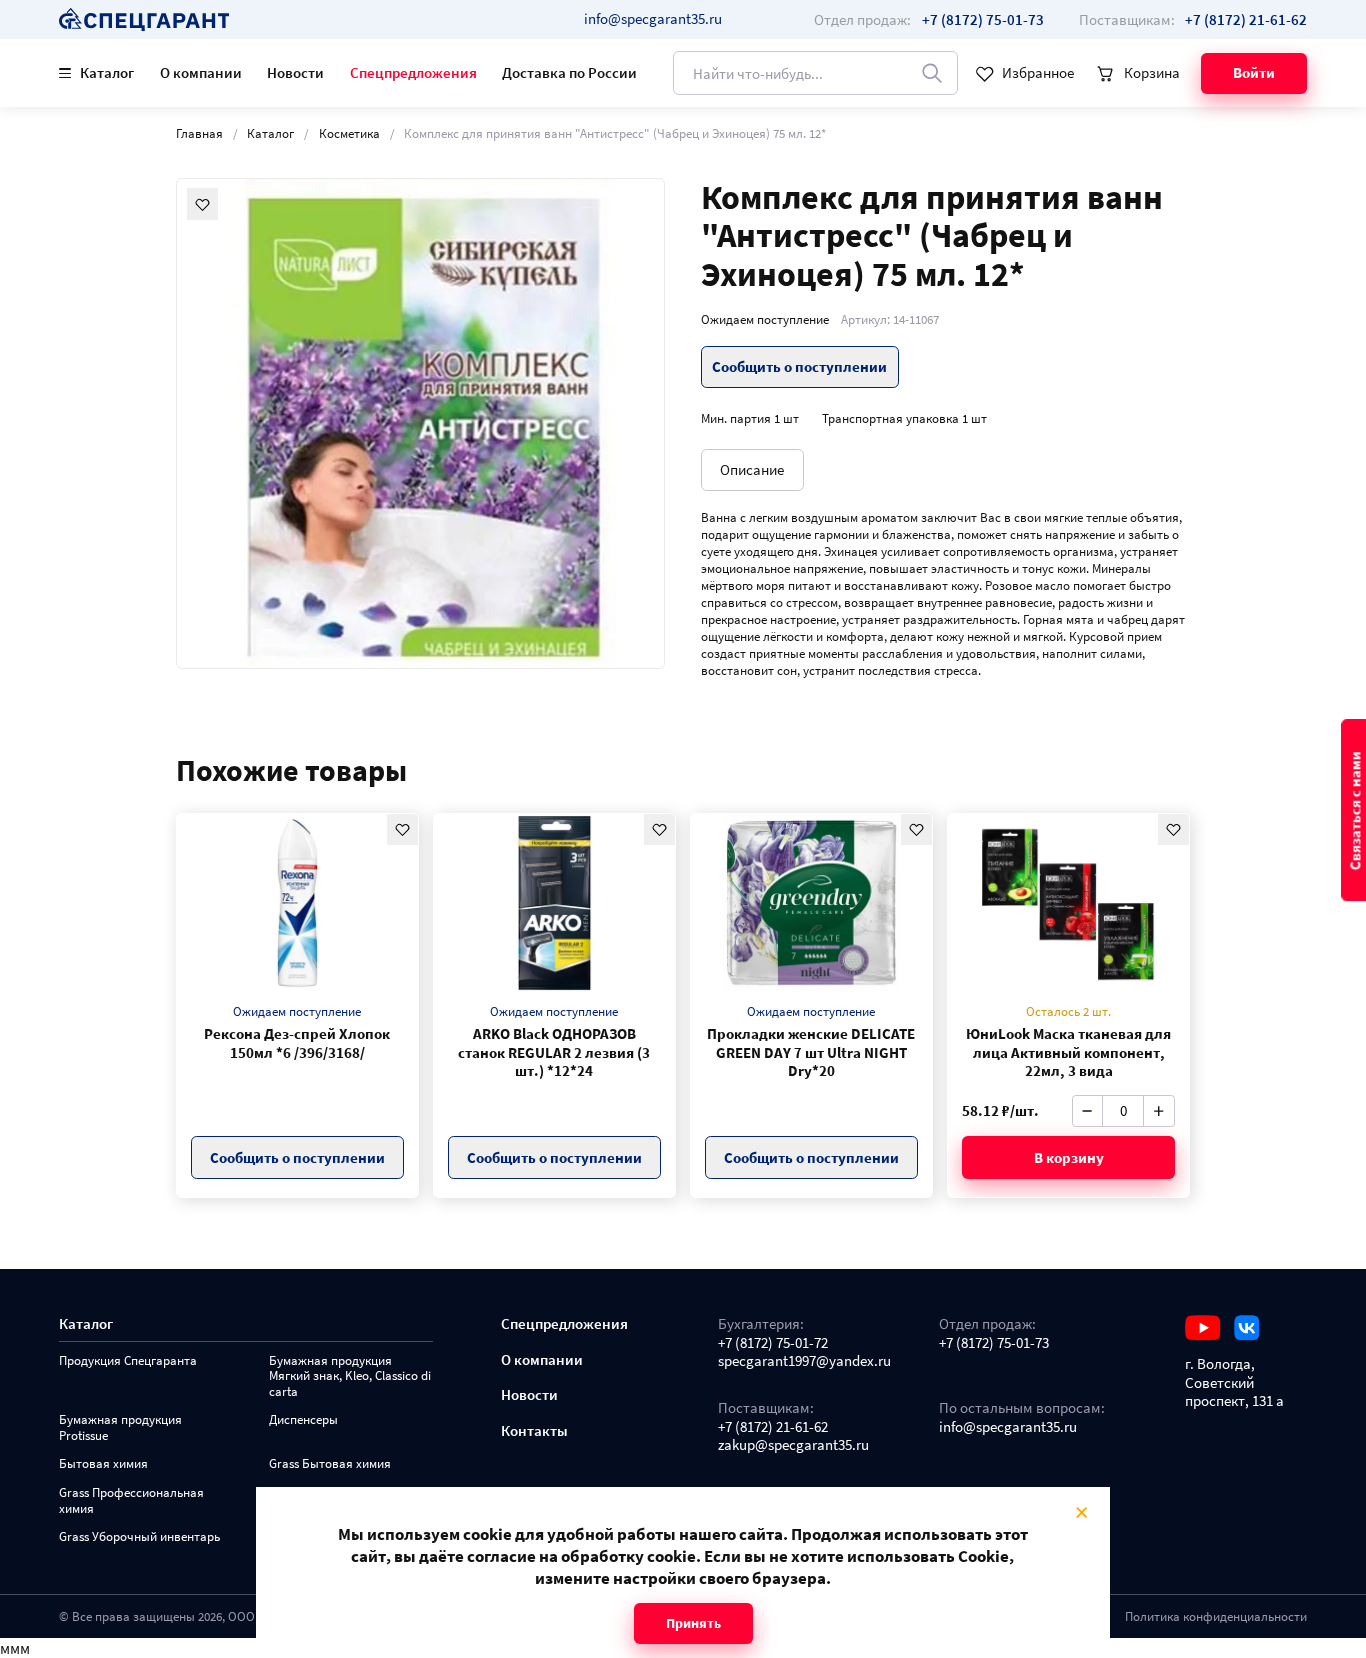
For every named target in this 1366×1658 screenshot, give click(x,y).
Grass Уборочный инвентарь (139, 1536)
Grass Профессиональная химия (131, 1500)
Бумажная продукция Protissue (120, 1427)
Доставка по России (569, 72)
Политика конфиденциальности (1216, 1616)
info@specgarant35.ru (653, 18)
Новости (295, 72)
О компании (201, 72)
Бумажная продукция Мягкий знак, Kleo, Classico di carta (350, 1376)
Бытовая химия (103, 1463)
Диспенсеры (303, 1419)
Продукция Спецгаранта (128, 1360)
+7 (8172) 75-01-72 (773, 1343)
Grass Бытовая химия (330, 1463)
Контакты (534, 1431)
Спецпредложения (413, 72)
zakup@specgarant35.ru (793, 1445)
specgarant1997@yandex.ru (804, 1361)
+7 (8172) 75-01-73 (994, 1343)
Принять (693, 1623)
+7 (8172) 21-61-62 (773, 1427)
